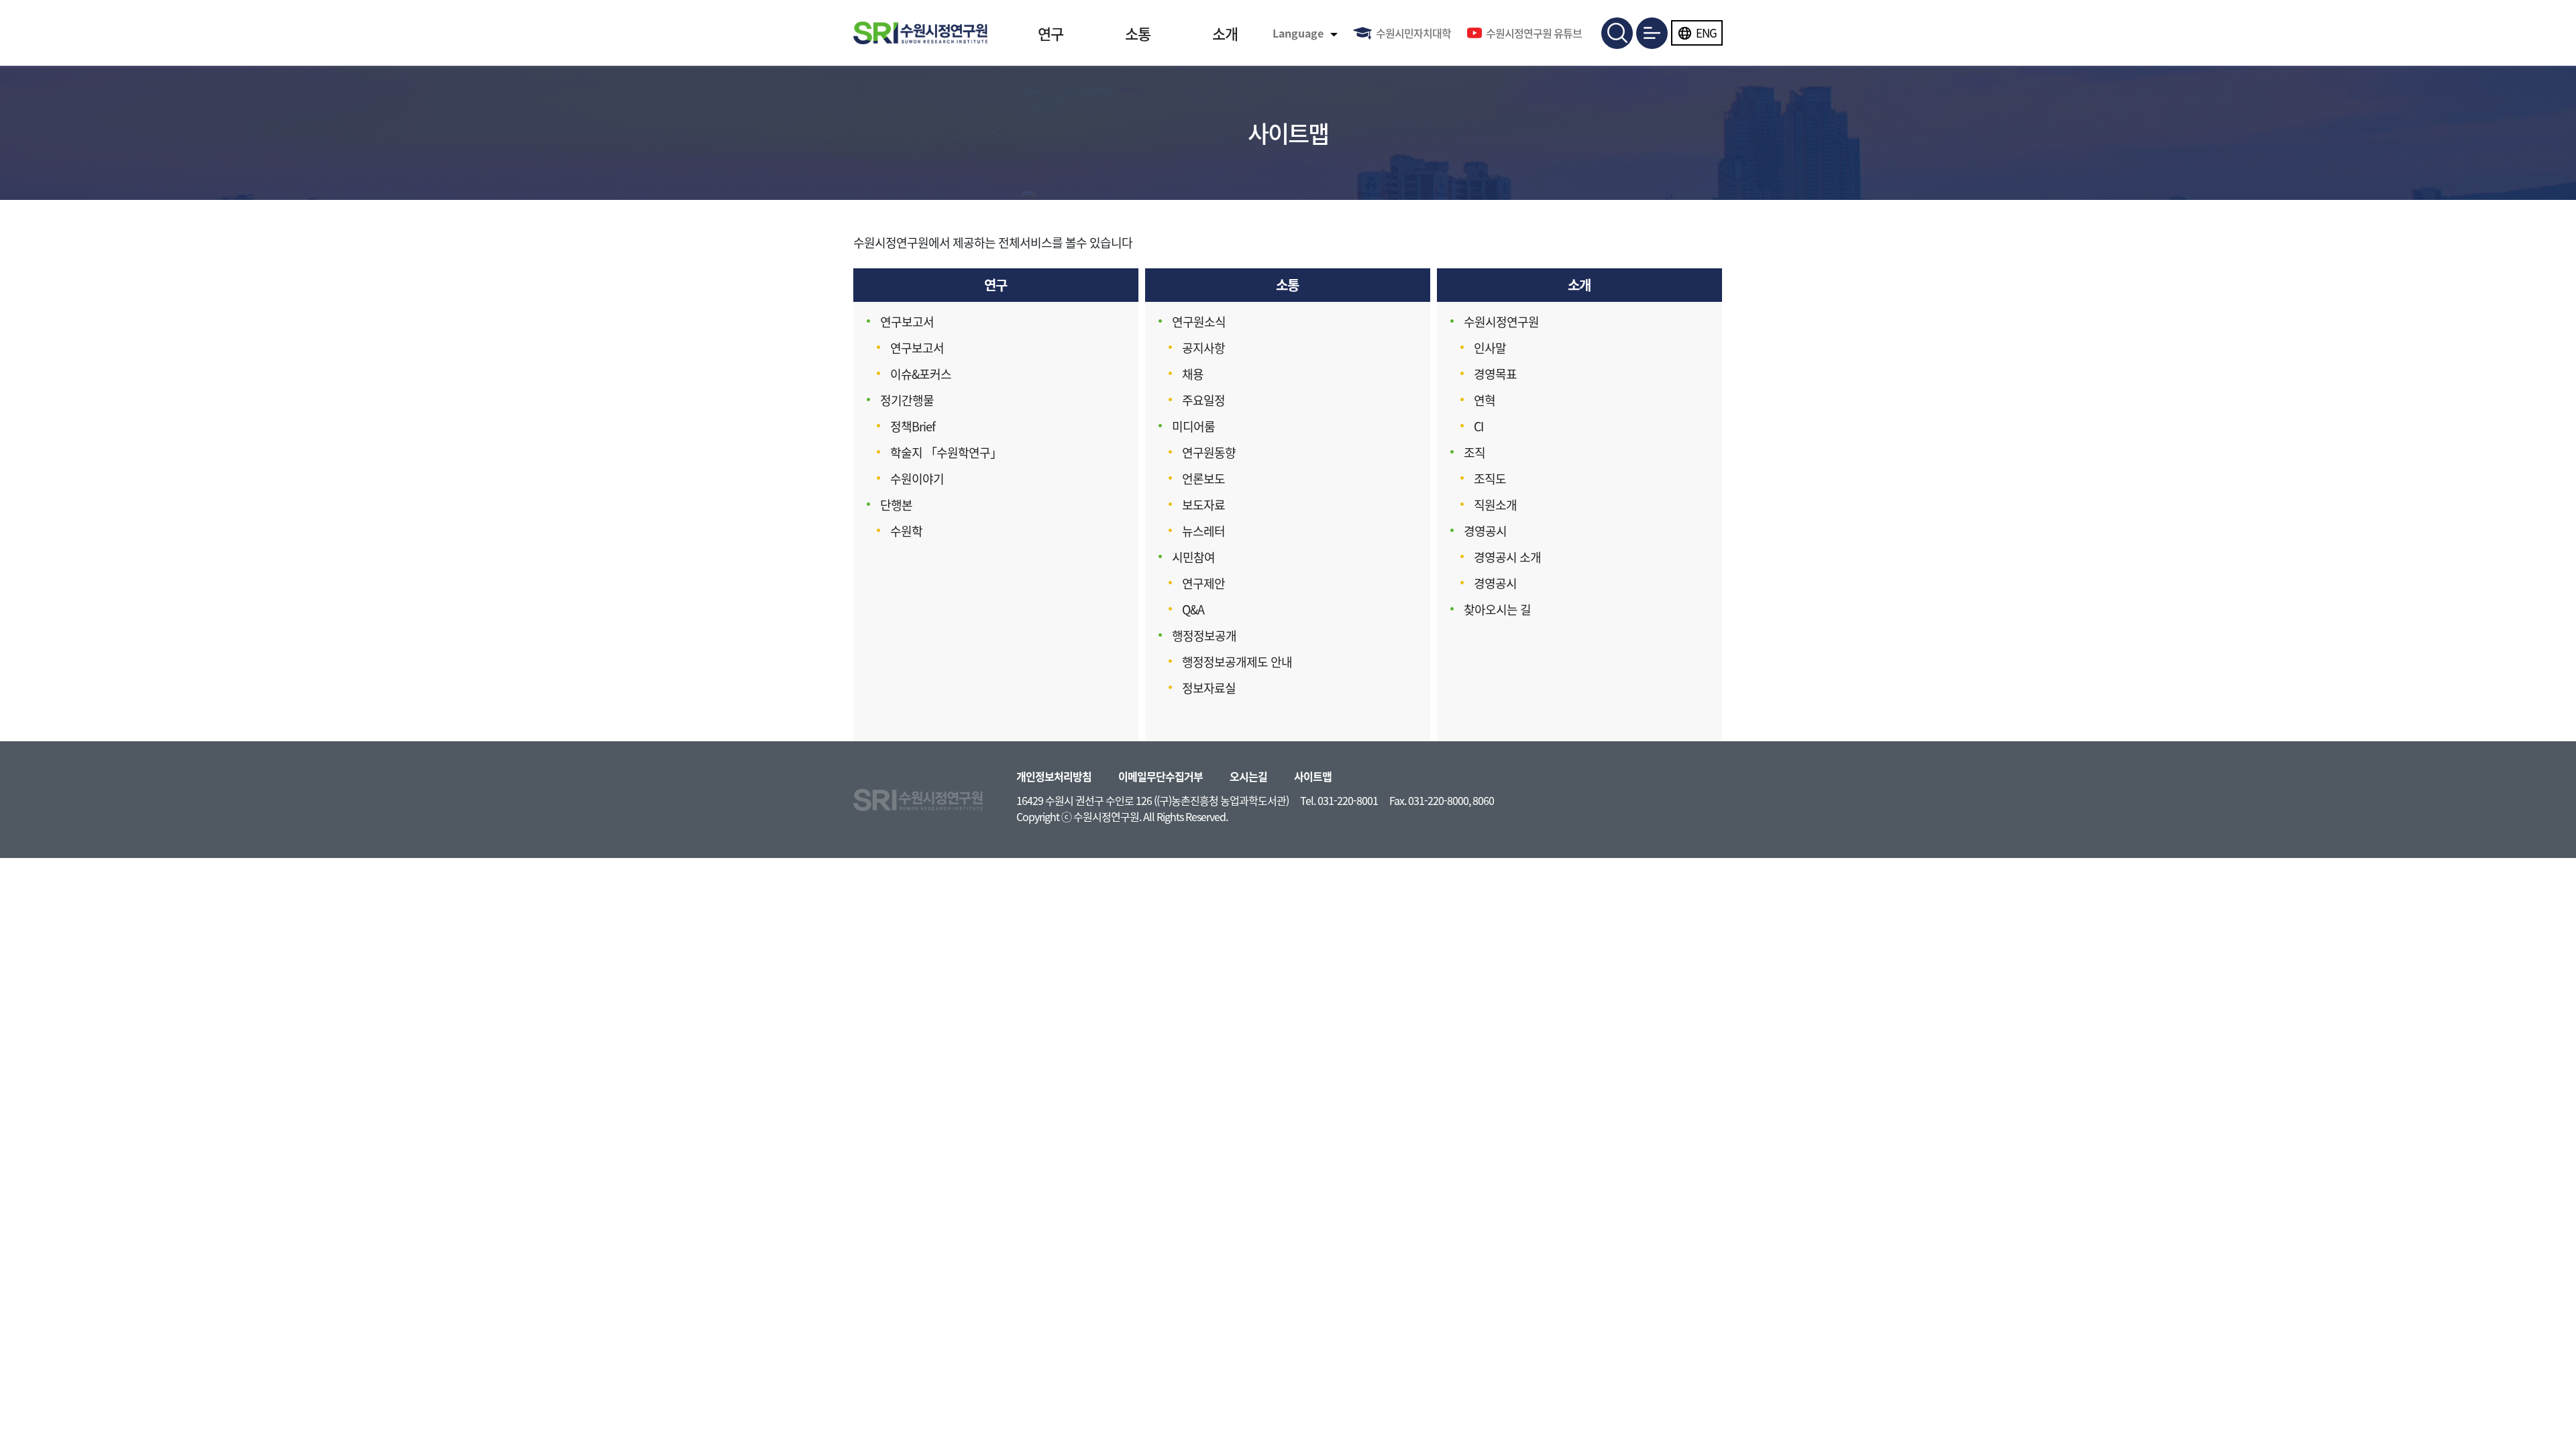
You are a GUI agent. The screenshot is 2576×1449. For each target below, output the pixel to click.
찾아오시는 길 (1497, 609)
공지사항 (1203, 348)
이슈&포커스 (921, 374)
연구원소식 (1199, 322)
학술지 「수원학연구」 (946, 452)
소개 (1225, 33)
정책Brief (913, 426)
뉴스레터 (1203, 531)
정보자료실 (1209, 688)
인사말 (1490, 348)
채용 (1193, 374)
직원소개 (1495, 505)
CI (1479, 426)
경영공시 (1485, 531)
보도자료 (1203, 505)
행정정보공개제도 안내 (1237, 662)
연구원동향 (1209, 452)
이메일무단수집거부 (1161, 776)
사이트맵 (1313, 776)
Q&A (1193, 609)
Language (1298, 33)
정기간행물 (907, 400)
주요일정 (1203, 400)
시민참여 (1193, 557)
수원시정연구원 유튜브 (1534, 33)
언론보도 (1203, 479)
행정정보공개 (1204, 636)
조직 (1474, 452)
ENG (1706, 33)
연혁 (1485, 400)
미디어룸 (1193, 426)
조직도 (1490, 479)
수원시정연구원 (1501, 322)
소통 (1138, 33)
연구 (1051, 33)
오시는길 (1248, 776)
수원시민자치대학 (1413, 33)
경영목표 (1495, 374)
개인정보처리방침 (1054, 776)
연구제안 (1203, 583)
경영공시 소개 (1507, 557)
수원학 (906, 531)
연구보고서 (907, 322)
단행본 (896, 505)
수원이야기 (917, 479)
